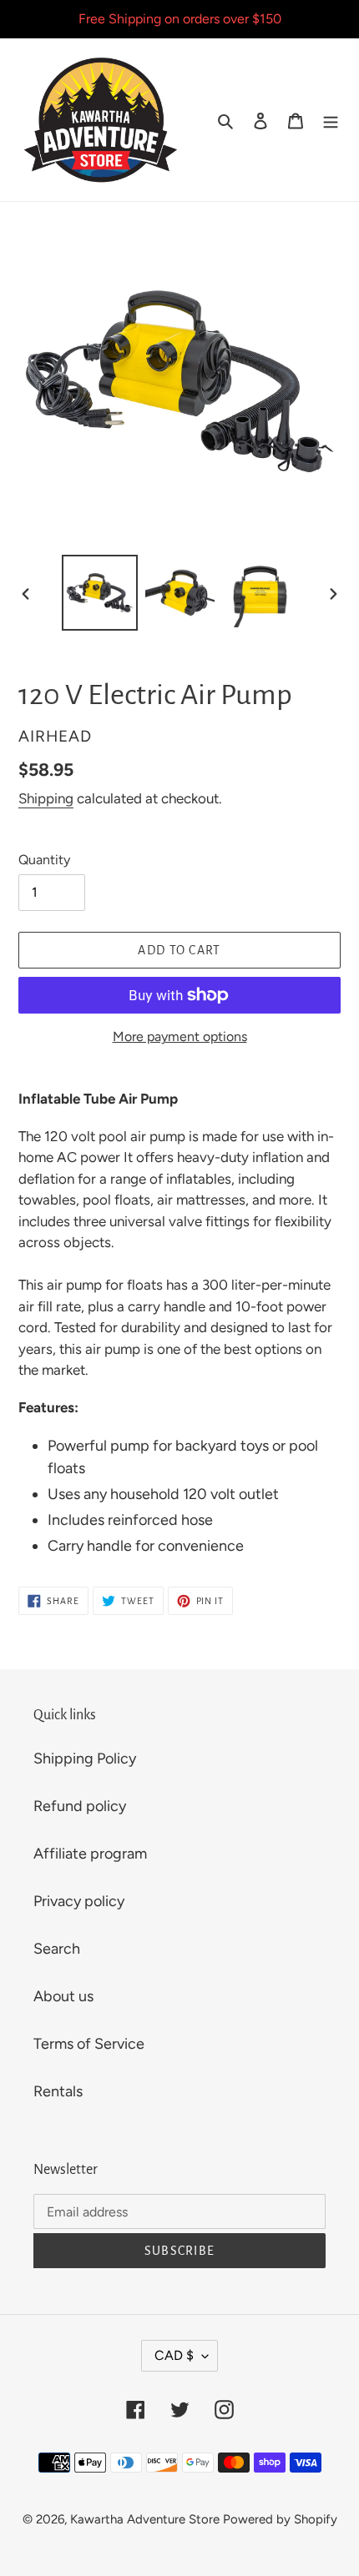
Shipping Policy (85, 1758)
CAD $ (174, 2355)
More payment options (180, 1036)
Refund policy (80, 1806)
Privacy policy (79, 1901)
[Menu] (331, 120)
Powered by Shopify (280, 2519)
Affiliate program (90, 1854)
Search (57, 1949)
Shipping (46, 798)
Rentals (58, 2091)
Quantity (44, 860)
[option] (100, 593)
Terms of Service (89, 2044)
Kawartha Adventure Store (145, 2519)
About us (63, 1996)
